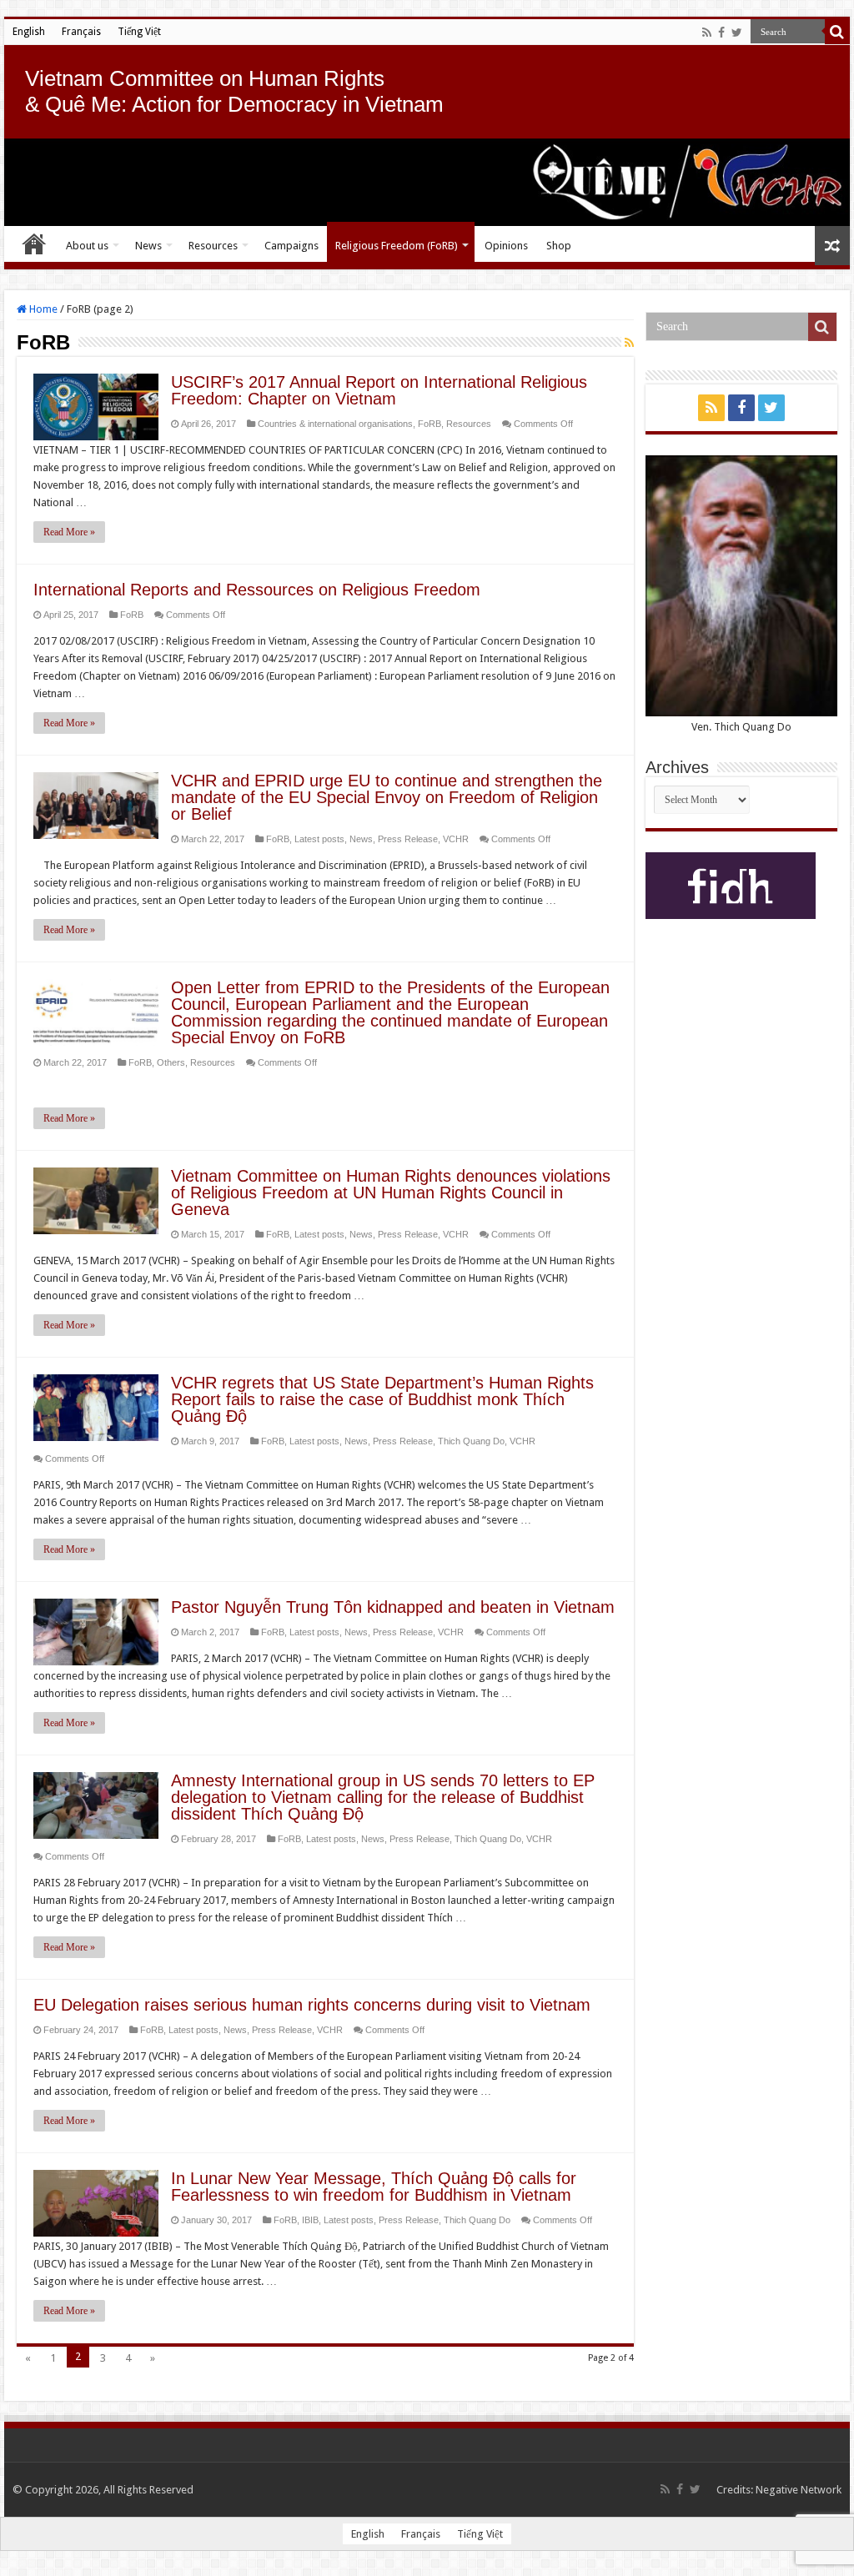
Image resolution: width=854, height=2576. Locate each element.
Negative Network (799, 2490)
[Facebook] (721, 33)
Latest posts (319, 839)
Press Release (408, 839)
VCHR (456, 839)
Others (171, 1062)
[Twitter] (737, 33)
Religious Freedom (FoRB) (397, 246)
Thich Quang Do (471, 1441)
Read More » (69, 532)
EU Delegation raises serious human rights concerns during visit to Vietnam (312, 2005)
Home (34, 244)
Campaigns (291, 246)
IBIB (310, 2220)
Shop (559, 246)
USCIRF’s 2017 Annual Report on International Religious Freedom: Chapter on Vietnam (379, 390)
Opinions (506, 246)
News (148, 246)
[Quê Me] (427, 182)
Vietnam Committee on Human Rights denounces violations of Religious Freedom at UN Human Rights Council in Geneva (391, 1193)
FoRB (430, 424)
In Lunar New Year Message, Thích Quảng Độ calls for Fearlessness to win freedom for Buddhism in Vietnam (374, 2187)
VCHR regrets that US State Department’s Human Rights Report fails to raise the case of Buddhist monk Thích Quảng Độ (382, 1399)
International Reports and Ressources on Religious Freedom (257, 590)
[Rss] (707, 33)
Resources (213, 246)
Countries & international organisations (335, 424)
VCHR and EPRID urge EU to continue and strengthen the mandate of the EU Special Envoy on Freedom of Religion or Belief (387, 797)
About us (87, 246)
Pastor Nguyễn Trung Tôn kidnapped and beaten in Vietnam (393, 1607)
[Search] (837, 32)
